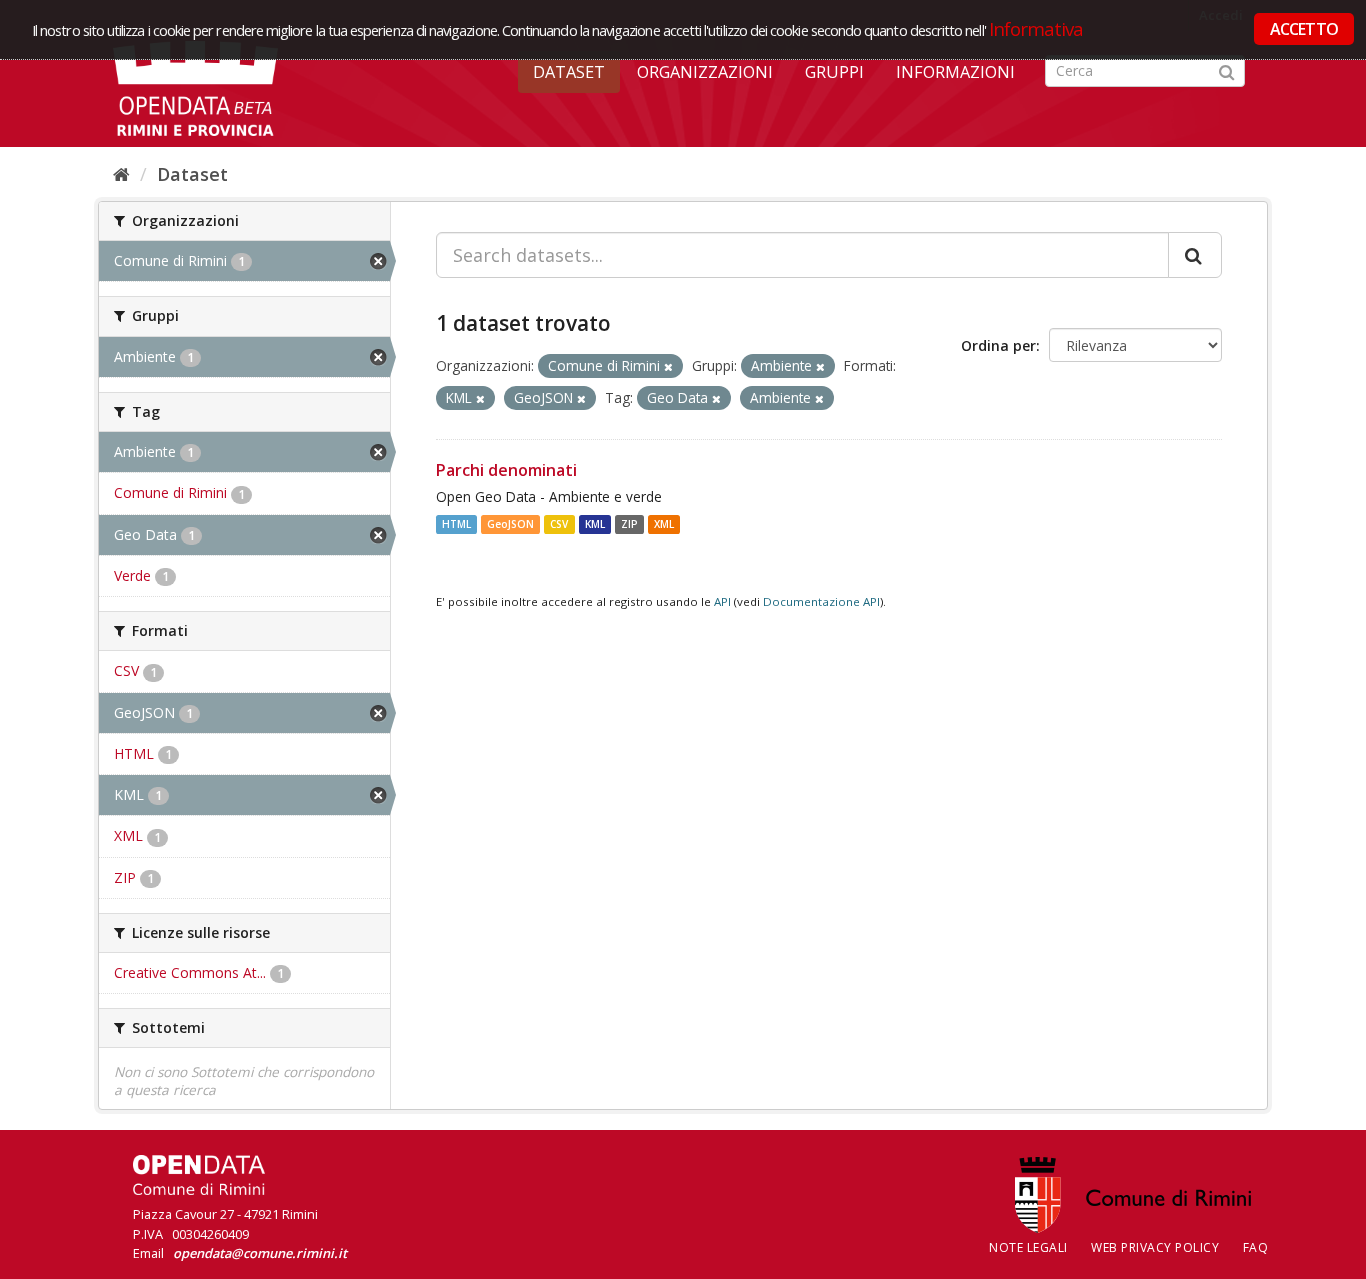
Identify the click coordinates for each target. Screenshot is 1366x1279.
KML (595, 524)
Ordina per (998, 345)
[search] (1195, 255)
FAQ (1256, 1247)
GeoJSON (510, 524)
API (722, 601)
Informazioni (955, 72)
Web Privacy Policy (1155, 1247)
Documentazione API (821, 601)
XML (664, 524)
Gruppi (834, 72)
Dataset (569, 72)
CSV (559, 524)
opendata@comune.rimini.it (260, 1253)
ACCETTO (1304, 29)
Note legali (1028, 1247)
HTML (456, 524)
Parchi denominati (506, 470)
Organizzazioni (705, 72)
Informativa (1036, 28)
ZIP (629, 524)
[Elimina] (668, 366)
